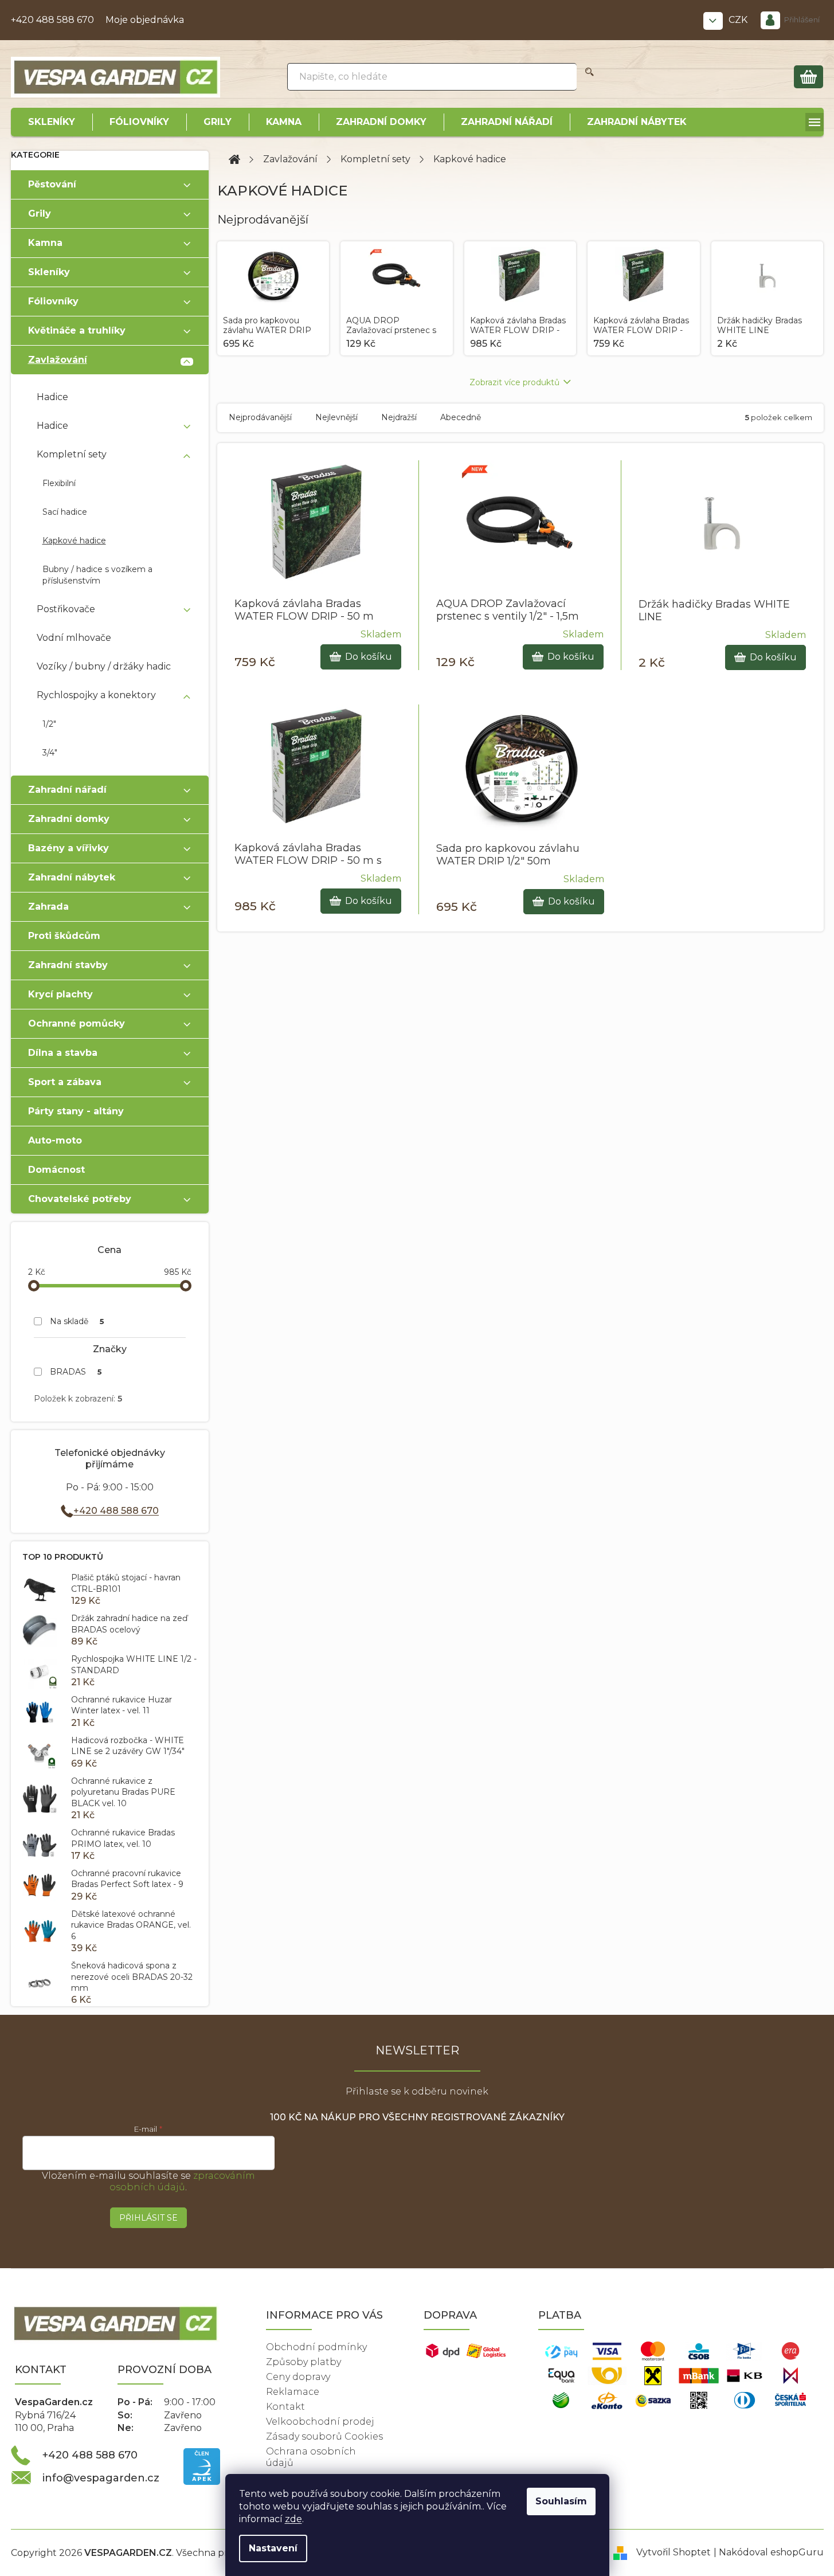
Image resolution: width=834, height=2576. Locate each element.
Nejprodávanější (260, 417)
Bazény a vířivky (68, 848)
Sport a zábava (65, 1082)
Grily (40, 214)
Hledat (590, 77)
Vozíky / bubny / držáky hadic (104, 666)
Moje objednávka (145, 20)
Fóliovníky (53, 301)
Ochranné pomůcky (77, 1023)
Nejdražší (399, 417)
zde (293, 2519)
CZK (739, 20)
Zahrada (48, 907)
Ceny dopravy (298, 2377)
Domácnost (56, 1170)
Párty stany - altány (76, 1111)
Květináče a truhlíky (77, 330)
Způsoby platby (304, 2362)
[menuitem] (52, 122)
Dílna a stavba (63, 1053)
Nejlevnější (336, 417)
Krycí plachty (60, 994)
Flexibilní (59, 483)
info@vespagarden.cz (101, 2478)
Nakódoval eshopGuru (771, 2552)
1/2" (49, 724)
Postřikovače (66, 609)
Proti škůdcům (64, 936)
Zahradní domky (69, 819)
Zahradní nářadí (67, 790)
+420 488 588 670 (52, 20)
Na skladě (77, 1321)
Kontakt (285, 2407)
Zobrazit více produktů (514, 382)
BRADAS (76, 1372)
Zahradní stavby (68, 965)
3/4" (50, 753)
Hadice (52, 397)
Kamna (45, 243)
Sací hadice (65, 512)
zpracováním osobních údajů (182, 2181)
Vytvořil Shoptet (674, 2552)
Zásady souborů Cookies (324, 2436)
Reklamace (293, 2392)
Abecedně (461, 417)
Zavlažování (58, 360)
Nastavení (273, 2548)
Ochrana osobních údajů (311, 2457)
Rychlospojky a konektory (96, 695)
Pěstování (52, 184)
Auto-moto (55, 1140)
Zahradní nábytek (72, 877)
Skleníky (49, 272)
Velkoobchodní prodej (320, 2422)
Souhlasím (561, 2501)
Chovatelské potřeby (80, 1199)
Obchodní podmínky (316, 2347)
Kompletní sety (72, 454)
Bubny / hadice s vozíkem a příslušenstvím (97, 575)
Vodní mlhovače (74, 638)
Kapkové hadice (74, 541)
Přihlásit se (148, 2218)
